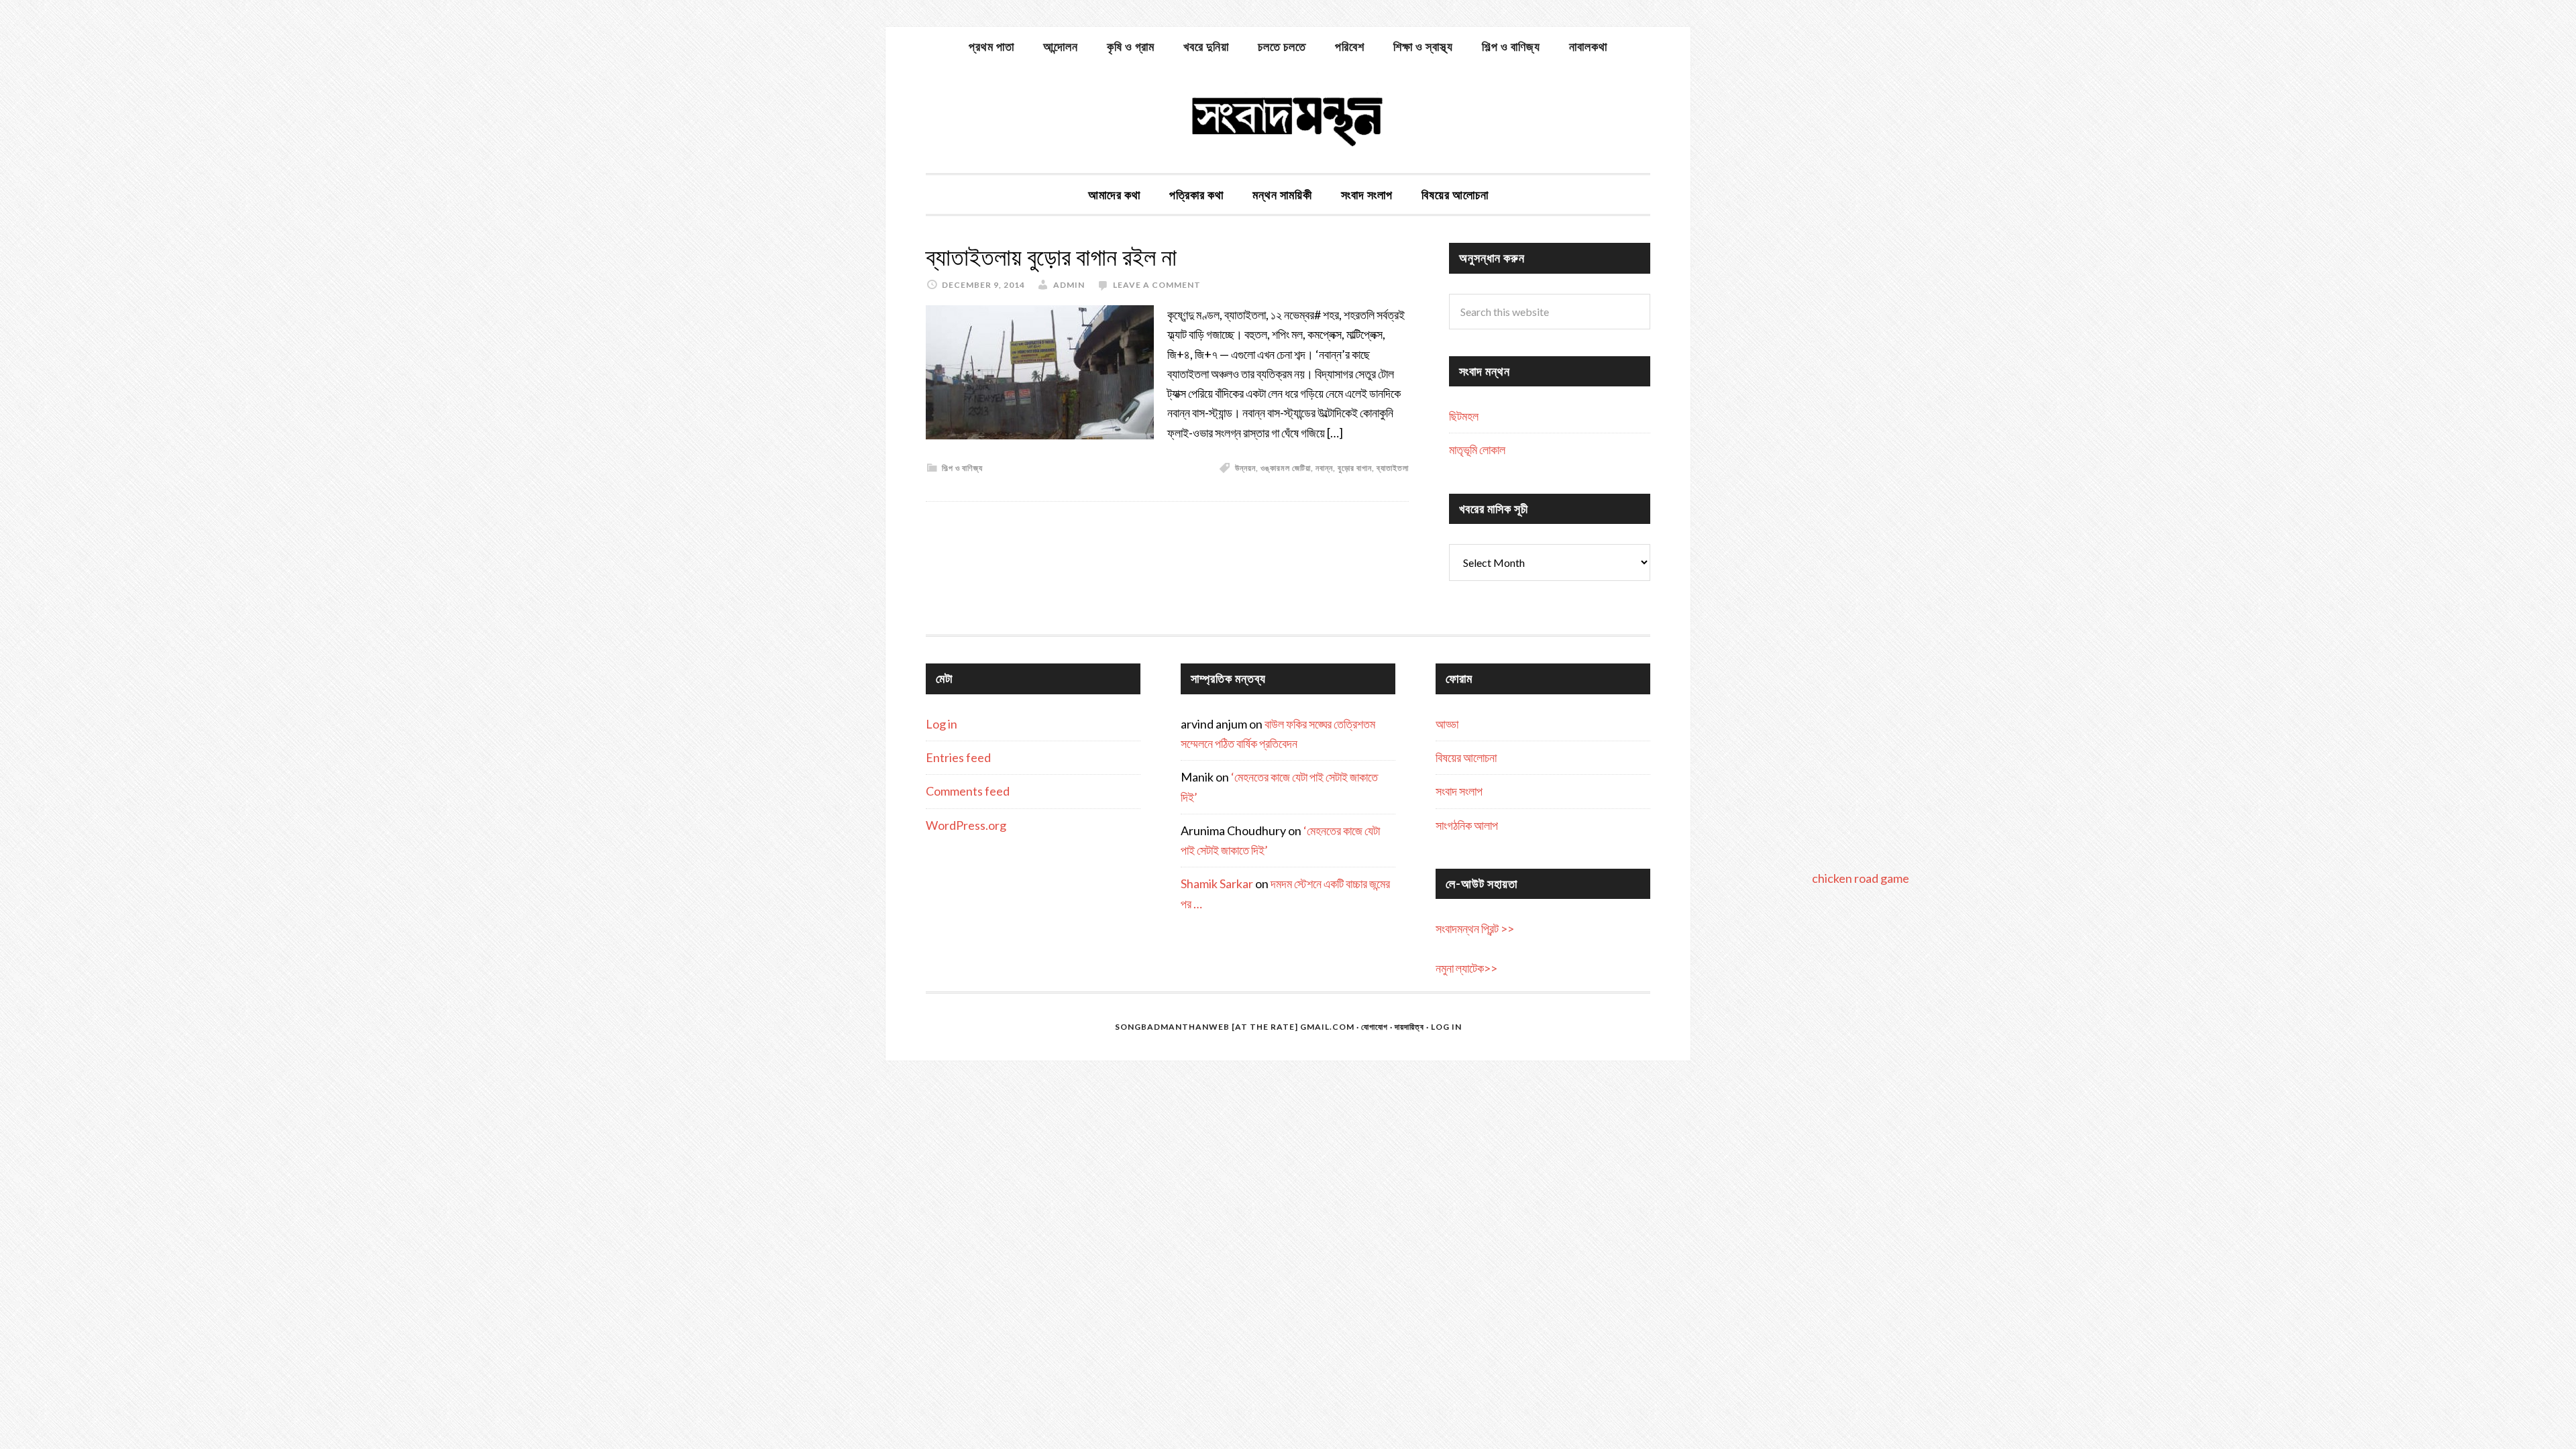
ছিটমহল (1464, 416)
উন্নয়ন (1245, 468)
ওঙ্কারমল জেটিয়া (1286, 468)
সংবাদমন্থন (1288, 119)
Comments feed (968, 791)
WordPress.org (966, 825)
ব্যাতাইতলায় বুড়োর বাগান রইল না (1051, 257)
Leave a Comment (1157, 285)
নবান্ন (1324, 468)
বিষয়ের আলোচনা (1466, 757)
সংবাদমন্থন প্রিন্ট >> (1475, 928)
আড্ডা (1447, 724)
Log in (942, 724)
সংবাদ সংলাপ (1459, 791)
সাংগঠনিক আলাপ (1467, 825)
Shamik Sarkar (1217, 883)
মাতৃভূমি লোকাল (1477, 449)
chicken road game (1861, 878)
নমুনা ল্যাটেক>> (1466, 968)
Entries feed (958, 757)
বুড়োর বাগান (1355, 468)
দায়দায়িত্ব (1409, 1027)
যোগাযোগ (1375, 1027)
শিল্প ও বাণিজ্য (962, 468)
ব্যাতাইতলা (1393, 468)
